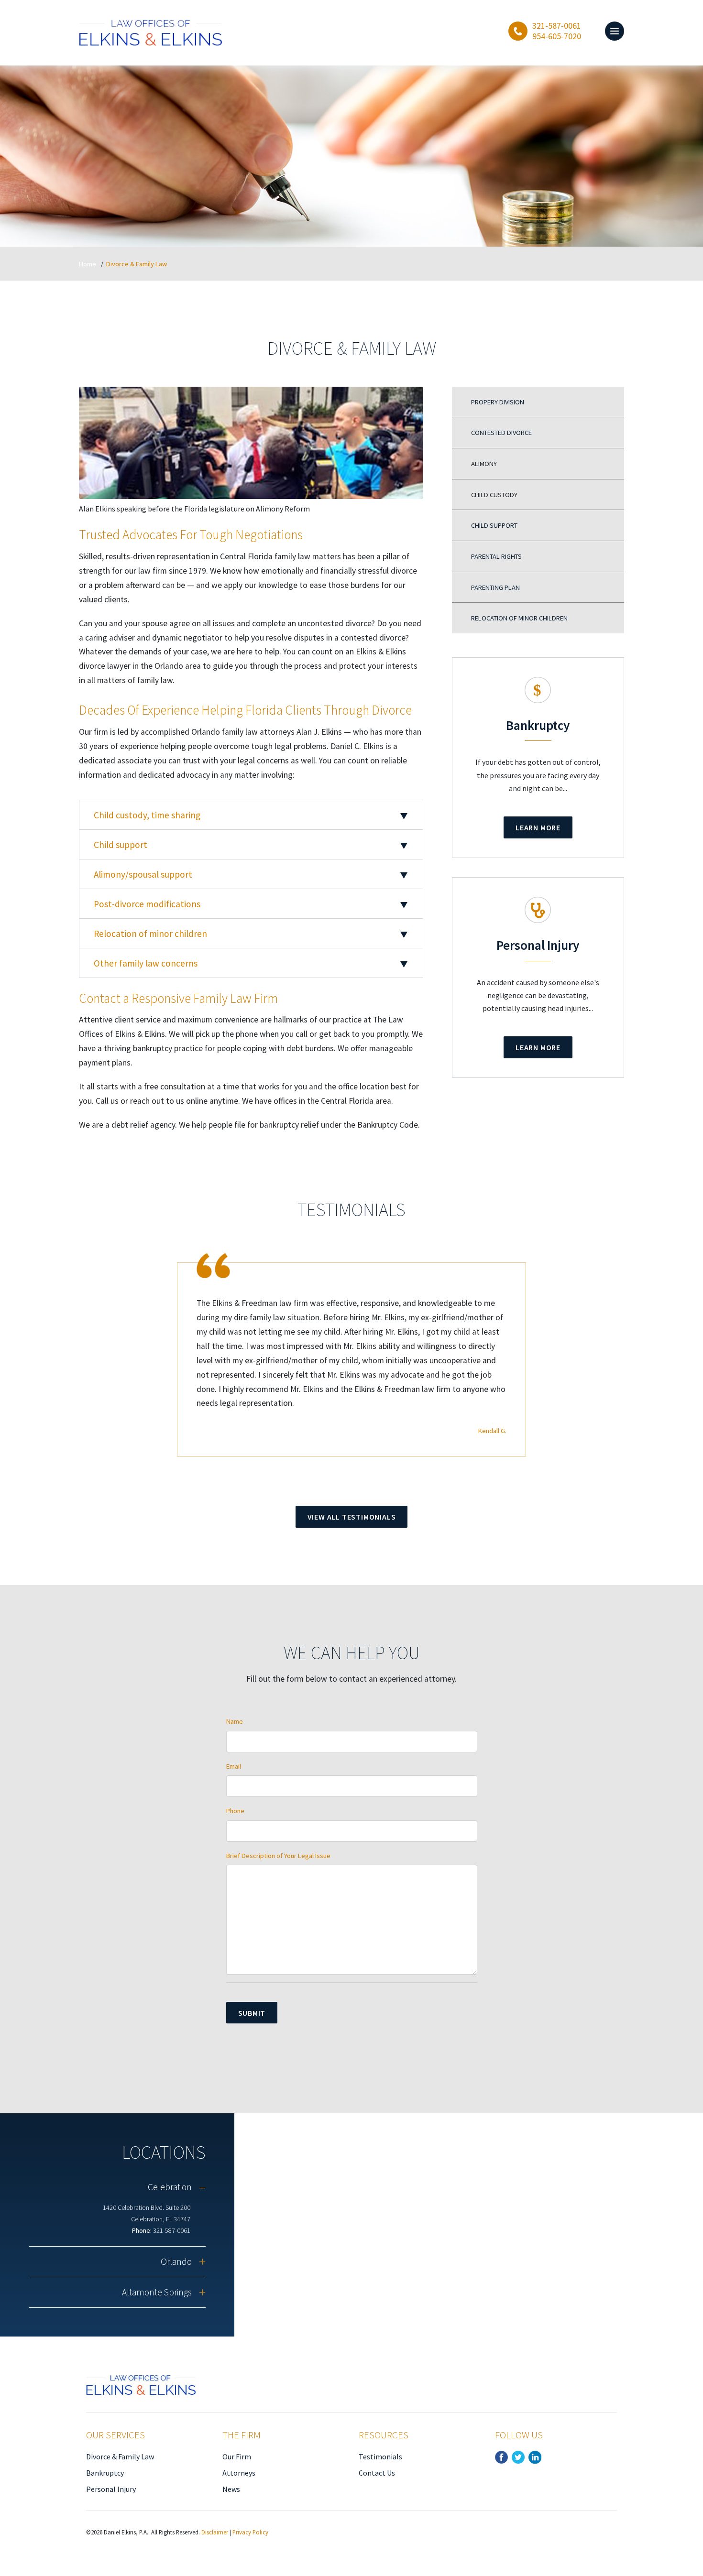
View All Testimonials (352, 1517)
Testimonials (380, 2456)
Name (235, 1721)
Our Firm (237, 2456)
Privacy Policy (250, 2532)
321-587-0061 (172, 2230)
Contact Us (377, 2473)
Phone (235, 1811)
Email (234, 1766)
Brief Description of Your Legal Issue (278, 1856)
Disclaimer (215, 2532)
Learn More (538, 827)
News (231, 2489)
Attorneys (239, 2473)
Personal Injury (111, 2489)
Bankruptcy (105, 2473)
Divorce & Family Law (120, 2456)
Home (88, 264)
